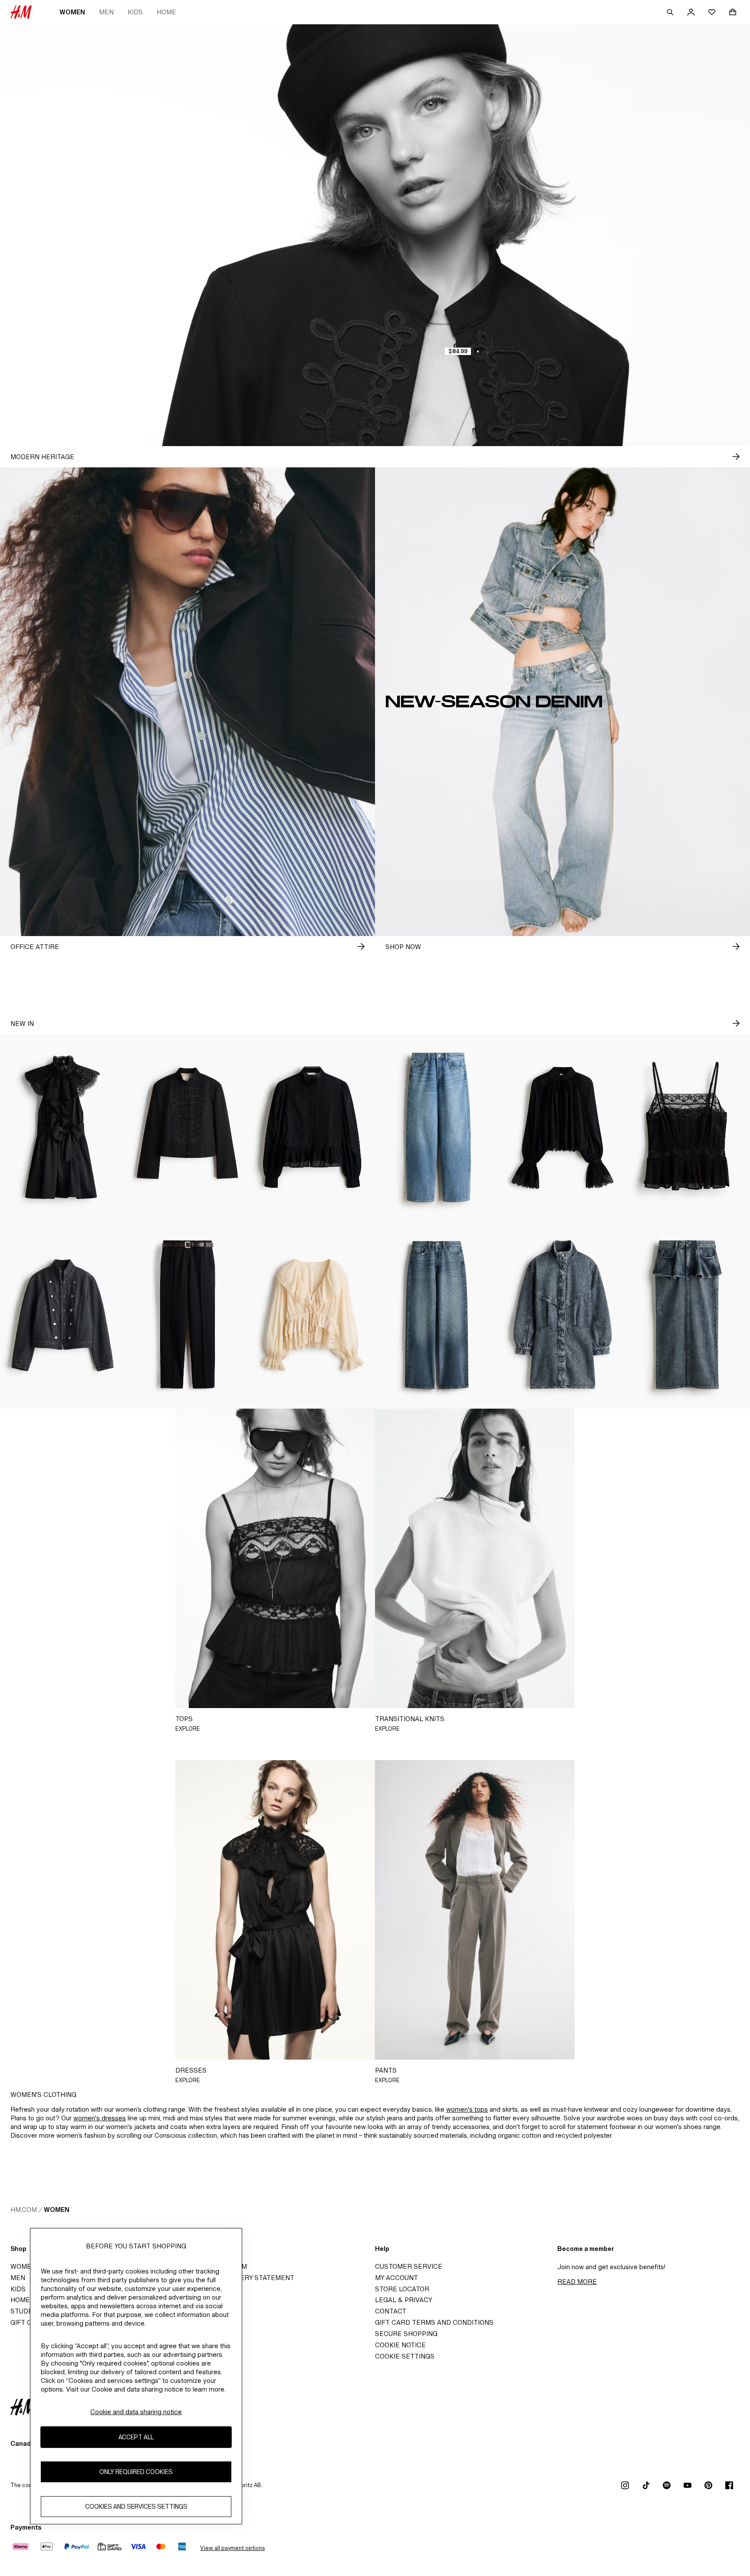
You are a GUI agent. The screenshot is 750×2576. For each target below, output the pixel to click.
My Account (396, 2278)
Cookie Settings (405, 2356)
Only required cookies (136, 2472)
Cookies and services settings (136, 2507)
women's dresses (100, 2118)
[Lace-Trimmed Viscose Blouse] (562, 1127)
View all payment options (232, 2548)
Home (166, 12)
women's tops (467, 2109)
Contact (391, 2311)
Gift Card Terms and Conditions (434, 2322)
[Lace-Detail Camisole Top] (687, 1127)
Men (106, 12)
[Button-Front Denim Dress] (562, 1315)
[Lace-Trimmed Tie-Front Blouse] (312, 1315)
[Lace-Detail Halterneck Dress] (62, 1127)
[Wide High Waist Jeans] (437, 1315)
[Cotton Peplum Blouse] (312, 1127)
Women (72, 12)
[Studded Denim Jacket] (62, 1315)
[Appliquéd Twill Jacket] (187, 1127)
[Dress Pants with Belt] (187, 1315)
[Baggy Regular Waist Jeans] (437, 1127)
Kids (135, 12)
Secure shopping (406, 2334)
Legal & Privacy (404, 2300)
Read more (577, 2282)
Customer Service (409, 2266)
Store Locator (402, 2289)
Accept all (136, 2437)
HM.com (24, 2210)
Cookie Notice (400, 2345)
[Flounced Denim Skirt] (687, 1315)
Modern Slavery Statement (243, 2278)
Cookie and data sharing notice (136, 2412)
